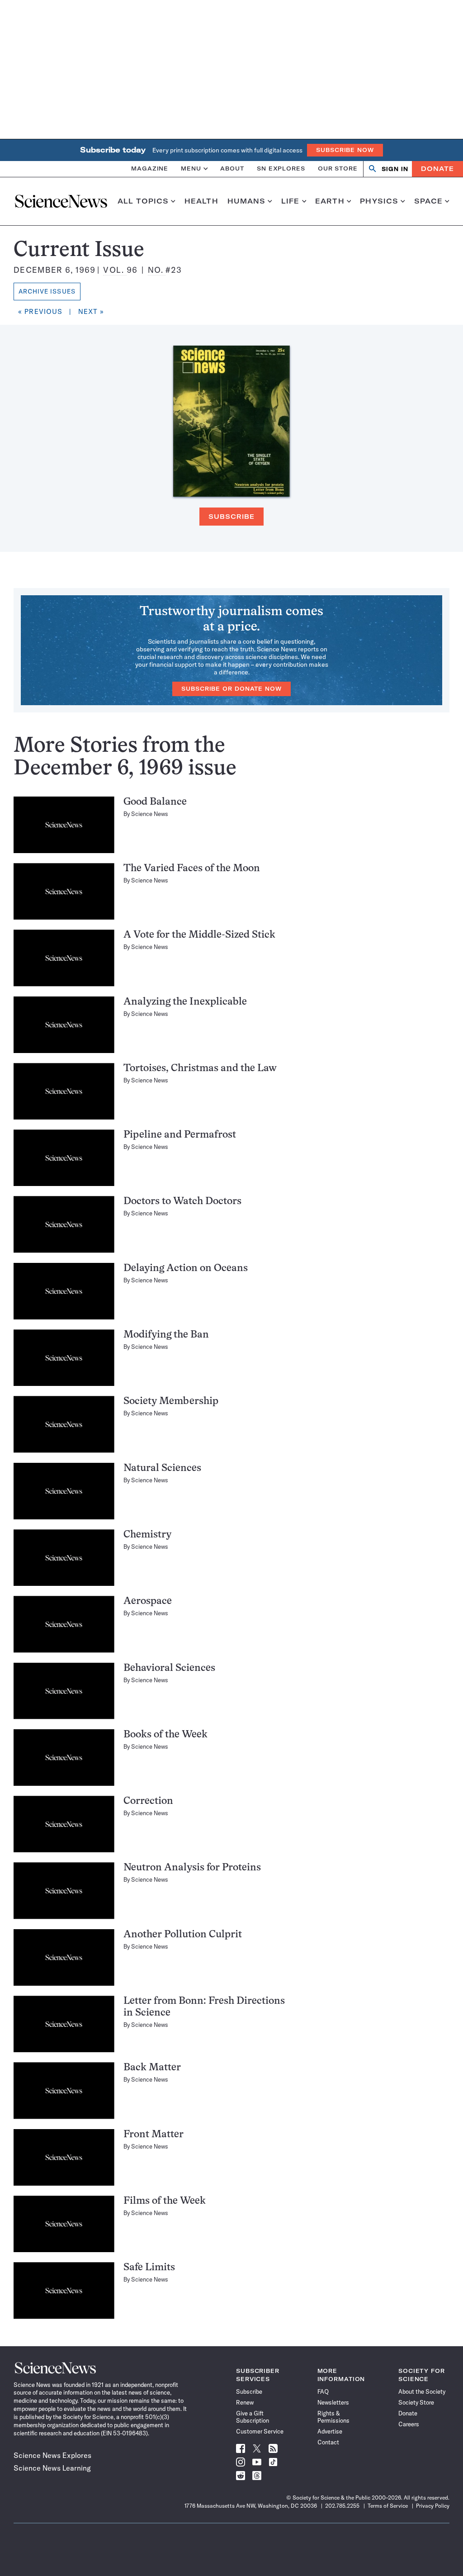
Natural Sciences (162, 1468)
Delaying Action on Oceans (186, 1269)
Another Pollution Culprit (183, 1935)
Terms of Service (388, 2506)
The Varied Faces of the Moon (192, 869)
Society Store (416, 2402)
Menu (191, 168)
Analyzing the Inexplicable (185, 1002)
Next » (91, 311)
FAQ (323, 2391)
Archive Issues (47, 291)
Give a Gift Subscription (253, 2417)
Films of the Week (165, 2201)
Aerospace (148, 1601)
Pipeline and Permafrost (180, 1135)
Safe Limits (149, 2268)
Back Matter (152, 2068)
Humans (247, 201)
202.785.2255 (342, 2506)
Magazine (150, 168)
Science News (150, 814)
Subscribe (231, 517)
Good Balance (155, 802)
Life (291, 201)
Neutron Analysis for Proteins (192, 1868)
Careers (409, 2424)
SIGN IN (395, 169)
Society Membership (171, 1402)
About (232, 168)
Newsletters (333, 2402)
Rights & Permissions (333, 2417)
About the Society (422, 2391)
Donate (437, 169)
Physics (379, 201)
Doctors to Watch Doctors (182, 1202)
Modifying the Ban (166, 1335)
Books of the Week (165, 1735)
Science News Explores (52, 2455)
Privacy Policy (433, 2506)
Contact (328, 2442)
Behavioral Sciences (169, 1668)
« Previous (40, 311)
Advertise (330, 2431)
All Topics (143, 201)
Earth (330, 201)
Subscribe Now (345, 150)
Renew (245, 2402)
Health (201, 201)
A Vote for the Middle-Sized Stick (199, 935)
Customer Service (260, 2431)
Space (429, 201)
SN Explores (281, 168)
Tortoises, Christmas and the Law (200, 1069)
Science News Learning (52, 2468)
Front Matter (154, 2135)
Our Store (338, 168)
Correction (148, 1801)
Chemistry (147, 1535)
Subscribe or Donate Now (231, 689)
